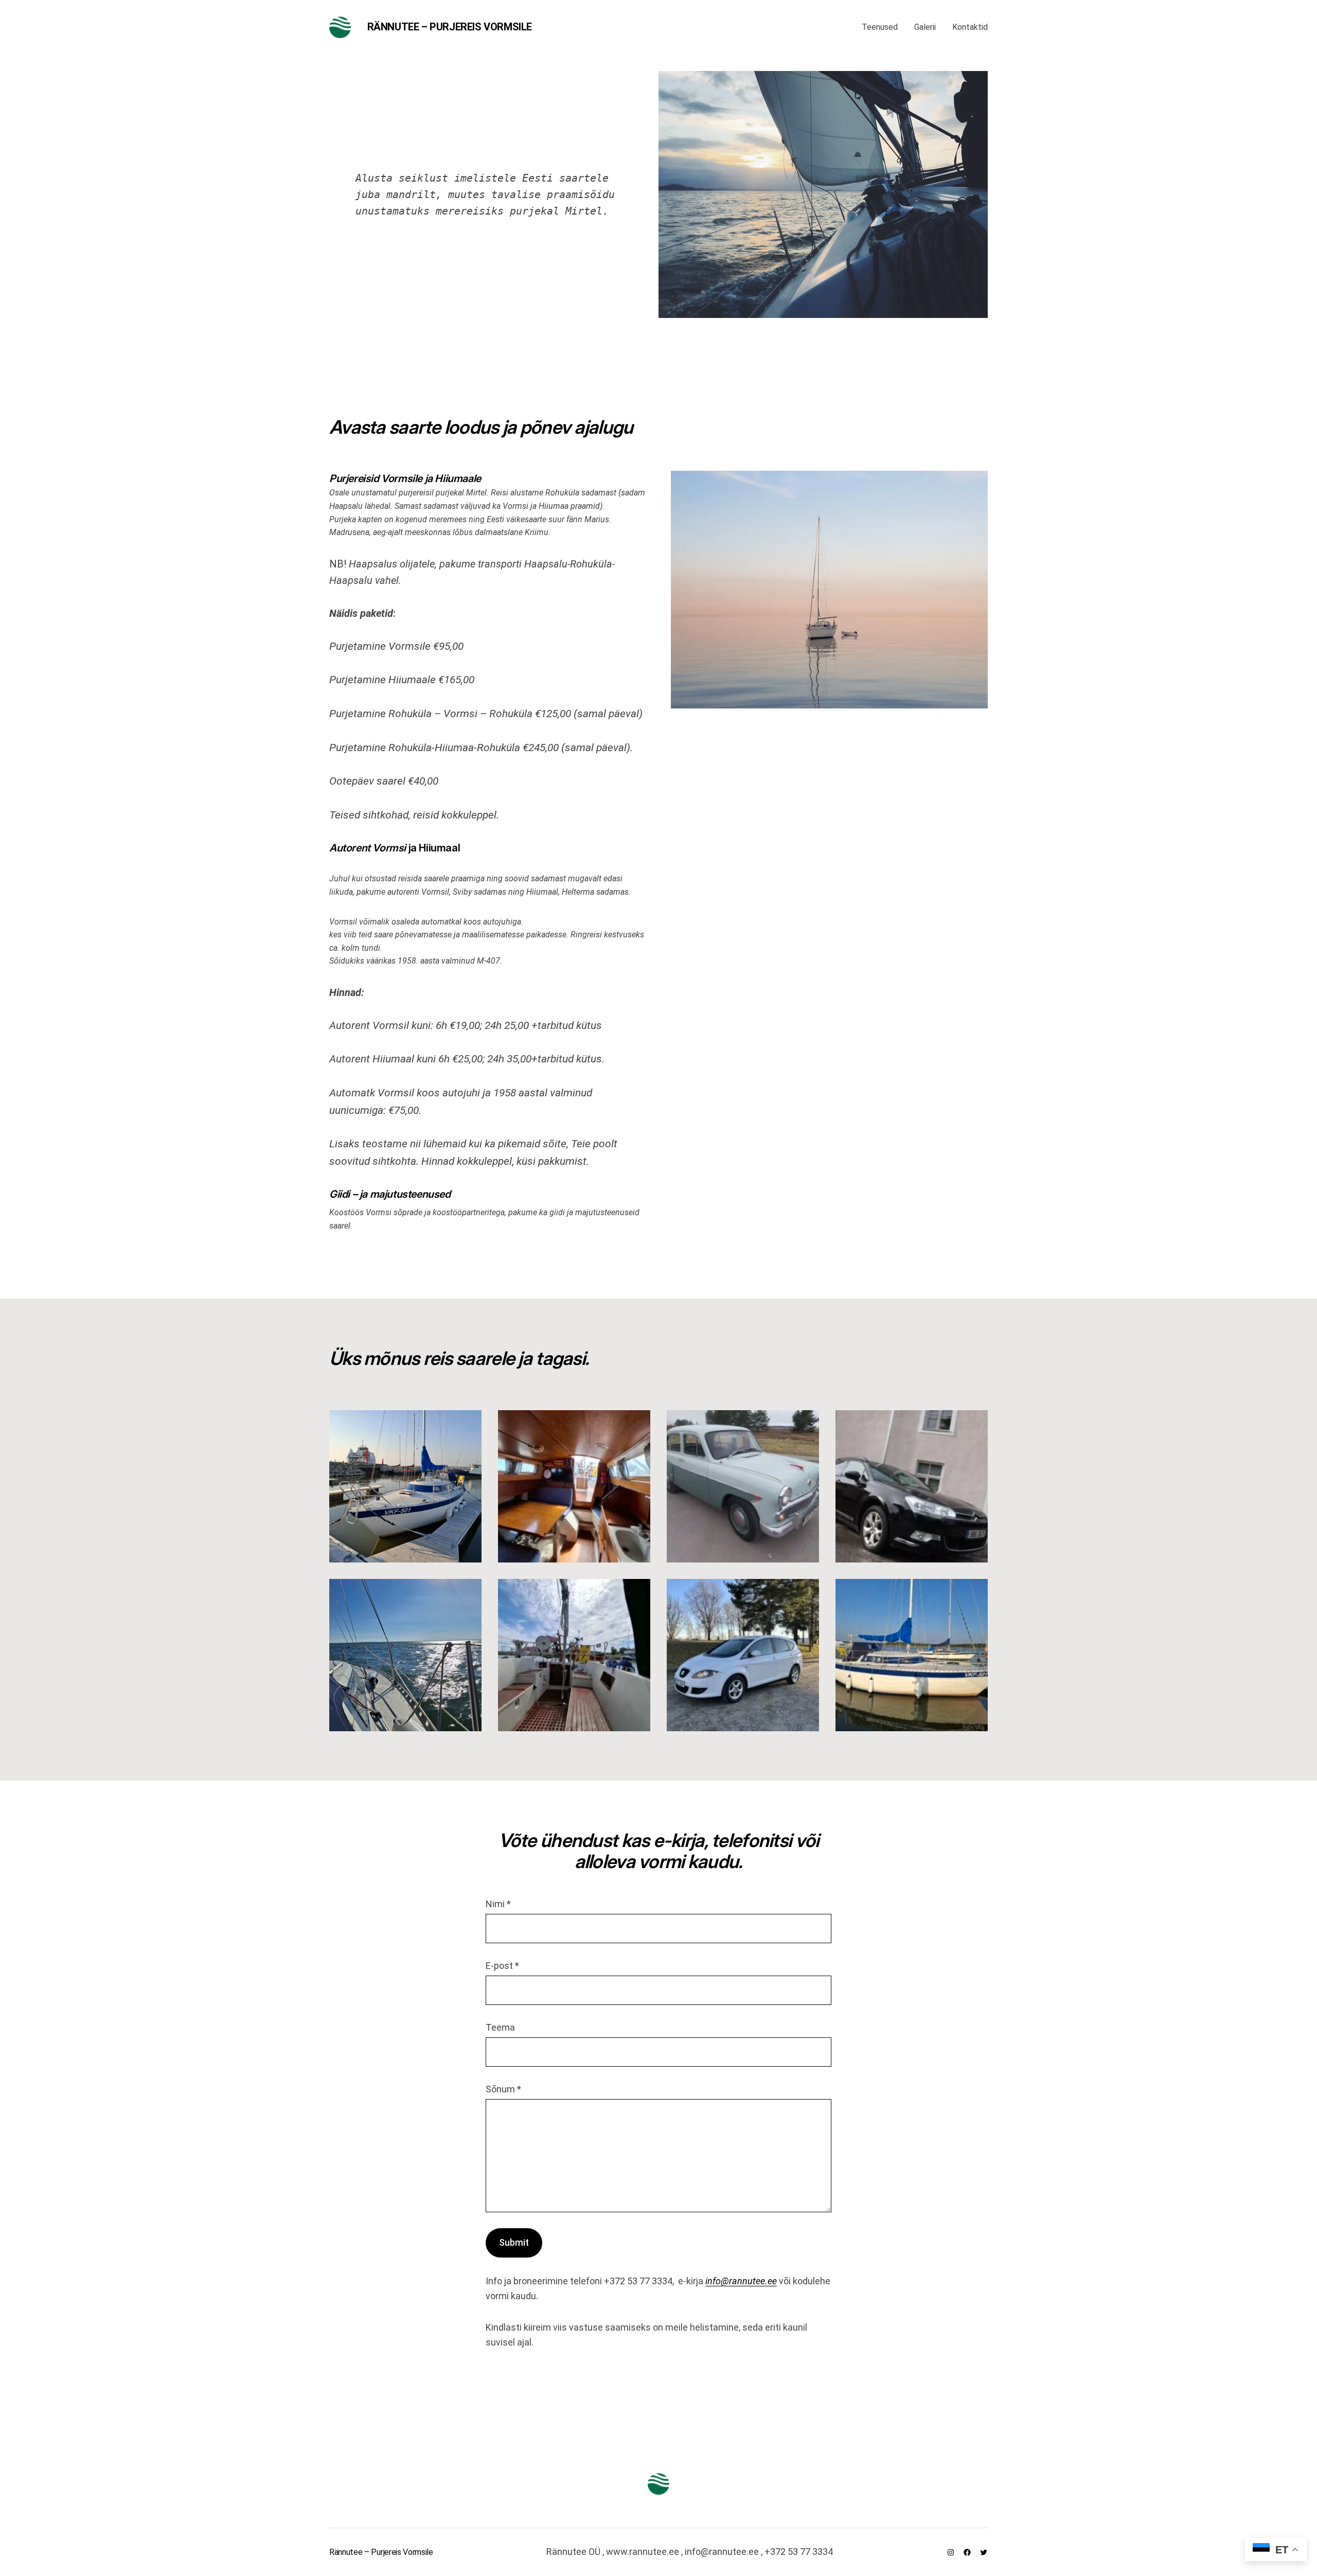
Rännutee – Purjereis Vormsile (450, 27)
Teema (500, 2027)
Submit (514, 2242)
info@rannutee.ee (741, 2281)
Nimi (498, 1904)
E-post (502, 1966)
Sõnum (503, 2089)
